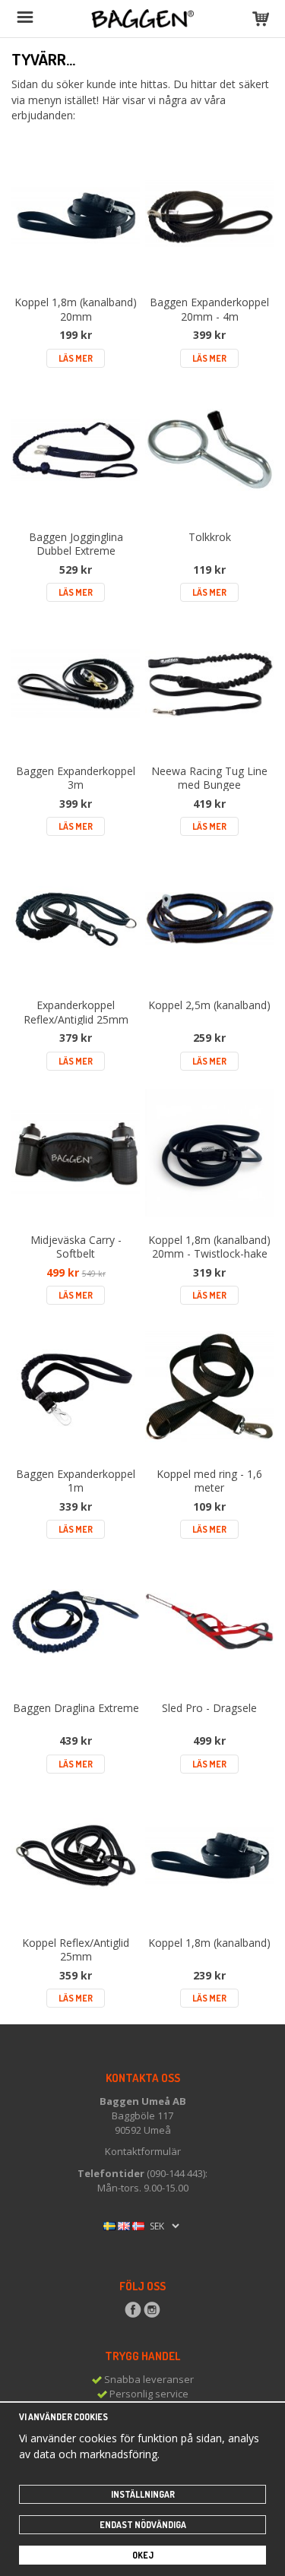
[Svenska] (109, 2225)
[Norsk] (138, 2225)
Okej (143, 2555)
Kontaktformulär (143, 2151)
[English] (124, 2225)
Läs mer (76, 358)
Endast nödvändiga (143, 2525)
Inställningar (143, 2494)
